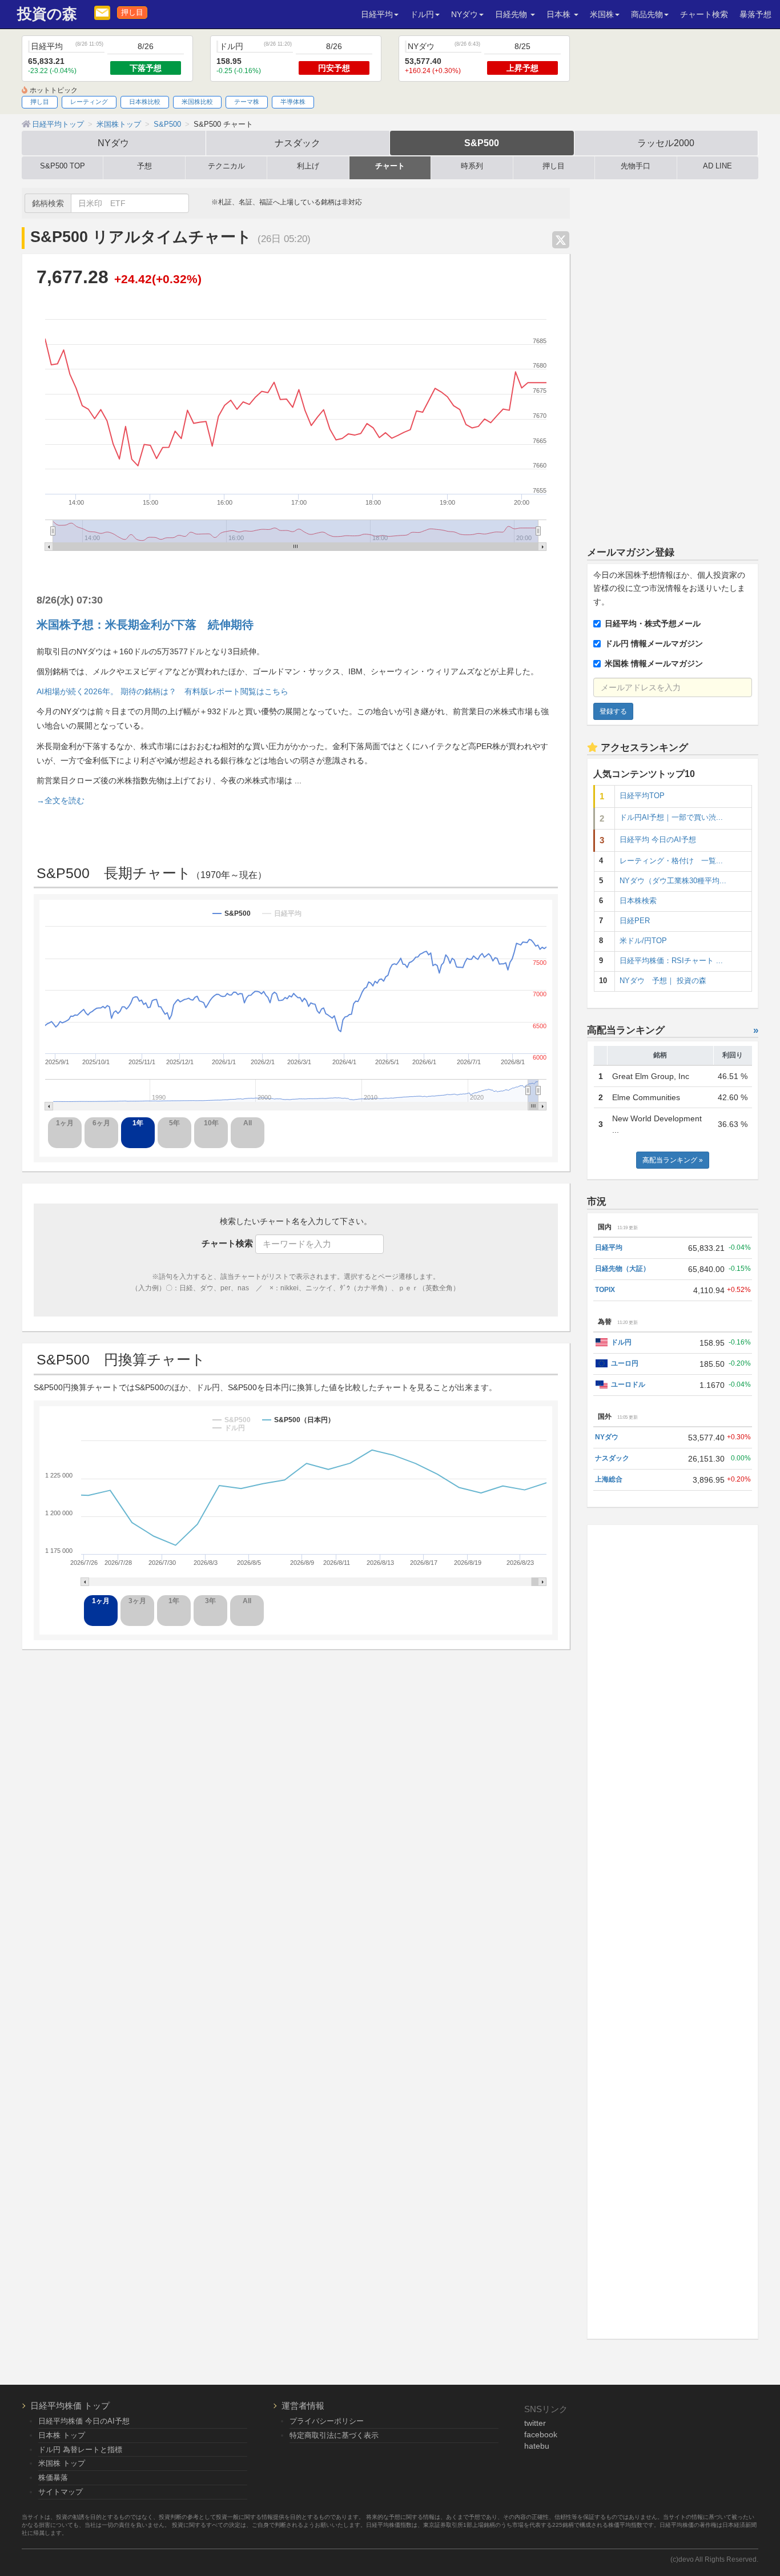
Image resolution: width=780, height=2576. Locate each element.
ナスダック (297, 143)
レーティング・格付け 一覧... (671, 861)
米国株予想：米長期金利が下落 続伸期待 (145, 625)
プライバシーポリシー (327, 2421)
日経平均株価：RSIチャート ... (671, 961)
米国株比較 (197, 102)
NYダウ (113, 143)
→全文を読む (61, 800)
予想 (144, 166)
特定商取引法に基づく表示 (334, 2435)
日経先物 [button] (512, 14)
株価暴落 (53, 2478)
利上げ (308, 166)
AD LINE (717, 166)
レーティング (89, 102)
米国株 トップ (62, 2463)
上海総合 (609, 1479)
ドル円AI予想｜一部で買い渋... (671, 818)
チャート (390, 166)
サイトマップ (61, 2492)
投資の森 (47, 14)
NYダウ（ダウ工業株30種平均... (673, 881)
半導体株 (293, 102)
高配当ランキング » (673, 1160)
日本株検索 (638, 901)
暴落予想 (755, 14)
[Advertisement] (673, 359)
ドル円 (621, 1342)
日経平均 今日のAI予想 (658, 840)
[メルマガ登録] (102, 12)
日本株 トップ (62, 2435)
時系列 (472, 166)
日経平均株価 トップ (70, 2406)
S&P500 (482, 143)
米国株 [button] (602, 14)
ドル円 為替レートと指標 (80, 2450)
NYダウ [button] (465, 14)
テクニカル (226, 166)
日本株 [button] (560, 14)
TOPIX (605, 1290)
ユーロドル (628, 1384)
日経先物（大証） (622, 1269)
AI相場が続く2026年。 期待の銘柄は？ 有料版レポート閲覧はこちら (162, 691)
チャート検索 (704, 14)
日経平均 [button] (377, 14)
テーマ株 (247, 102)
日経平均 (609, 1247)
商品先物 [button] (647, 14)
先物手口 (636, 166)
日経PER (635, 921)
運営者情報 (303, 2406)
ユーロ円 (625, 1363)
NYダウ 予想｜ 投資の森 (663, 981)
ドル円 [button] (422, 14)
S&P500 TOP (63, 166)
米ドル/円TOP (643, 941)
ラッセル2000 (666, 143)
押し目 (132, 13)
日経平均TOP (642, 796)
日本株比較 (145, 102)
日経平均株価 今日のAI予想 (84, 2421)
